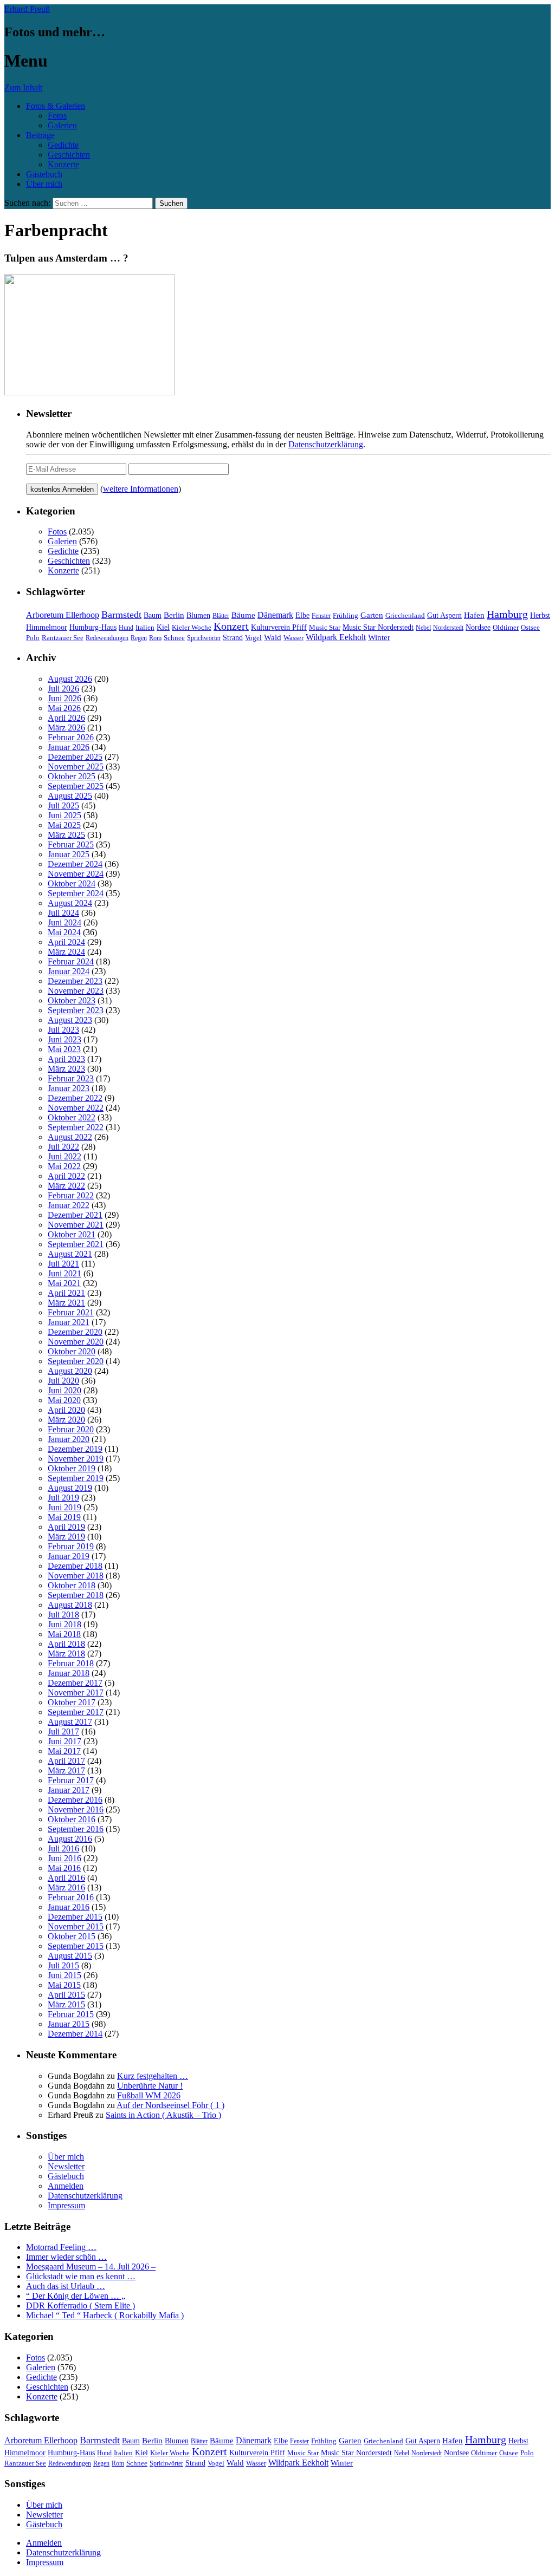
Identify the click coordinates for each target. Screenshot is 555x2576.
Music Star (325, 627)
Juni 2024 (64, 922)
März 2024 (66, 952)
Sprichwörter (204, 638)
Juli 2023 (63, 1030)
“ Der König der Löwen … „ (76, 2296)
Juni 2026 (64, 698)
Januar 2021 (69, 1322)
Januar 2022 (69, 1205)
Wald (273, 637)
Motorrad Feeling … (61, 2247)
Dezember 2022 (75, 1098)
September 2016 (76, 1829)
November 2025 (76, 767)
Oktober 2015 (72, 1936)
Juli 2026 (63, 689)
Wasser (293, 638)
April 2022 (66, 1176)
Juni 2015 (64, 1975)
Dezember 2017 (75, 1683)
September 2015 (76, 1946)
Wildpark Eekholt (336, 637)
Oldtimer (506, 627)
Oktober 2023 (72, 1000)
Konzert (231, 626)
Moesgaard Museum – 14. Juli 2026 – (91, 2267)
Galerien (62, 125)
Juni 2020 (64, 1390)
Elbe (302, 615)
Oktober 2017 (72, 1702)
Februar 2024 (71, 961)
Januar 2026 (69, 747)
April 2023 (66, 1059)
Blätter (221, 616)
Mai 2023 (64, 1049)
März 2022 (66, 1186)
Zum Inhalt (23, 87)
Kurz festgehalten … (153, 2076)
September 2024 (76, 893)
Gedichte (63, 145)
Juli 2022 (63, 1147)
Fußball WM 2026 (149, 2095)
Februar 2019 (71, 1546)
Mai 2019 (64, 1517)
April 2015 (66, 1995)
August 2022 (70, 1137)
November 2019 (76, 1459)
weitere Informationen (141, 489)
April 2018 (66, 1644)
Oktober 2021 (72, 1234)
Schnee (174, 638)
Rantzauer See (63, 638)
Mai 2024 (64, 932)
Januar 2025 (69, 854)
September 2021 (76, 1244)
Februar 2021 (71, 1312)
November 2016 (76, 1809)
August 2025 (70, 796)
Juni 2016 (64, 1858)
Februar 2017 (71, 1780)
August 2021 (70, 1254)
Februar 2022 (71, 1195)
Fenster (321, 616)
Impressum (66, 2205)
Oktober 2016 (72, 1819)
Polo (33, 638)
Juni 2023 (64, 1039)
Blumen (198, 615)
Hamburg (507, 614)
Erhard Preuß (27, 9)
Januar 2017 (69, 1790)
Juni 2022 (64, 1156)
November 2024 (76, 874)
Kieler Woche (192, 627)
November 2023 (76, 991)
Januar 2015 (69, 2024)
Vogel (253, 638)
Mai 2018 (64, 1634)
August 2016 (70, 1839)
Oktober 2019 (72, 1468)
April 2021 (66, 1293)
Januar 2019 (69, 1556)
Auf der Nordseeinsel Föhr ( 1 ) (170, 2105)
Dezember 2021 (75, 1215)
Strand (233, 638)
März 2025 (66, 835)
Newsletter (66, 2166)
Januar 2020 (69, 1439)
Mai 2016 (64, 1868)
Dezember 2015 (75, 1917)
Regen (139, 638)
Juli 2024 (63, 913)
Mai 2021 (64, 1283)
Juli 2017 (63, 1732)
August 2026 (70, 679)
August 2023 (70, 1020)
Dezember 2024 (75, 864)
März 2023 (66, 1069)
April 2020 (66, 1410)
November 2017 (76, 1693)
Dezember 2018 (75, 1566)
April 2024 (66, 942)
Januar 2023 (69, 1088)
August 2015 (70, 1956)
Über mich (44, 184)
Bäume (243, 615)
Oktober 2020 (72, 1351)
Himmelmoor (47, 627)
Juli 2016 (63, 1848)
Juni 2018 (64, 1624)
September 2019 (76, 1478)
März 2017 (66, 1770)
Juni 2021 (64, 1273)
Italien (145, 628)
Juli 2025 (63, 806)
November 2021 (76, 1225)
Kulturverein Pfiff (279, 627)
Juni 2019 (64, 1507)
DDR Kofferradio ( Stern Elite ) (80, 2306)
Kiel (163, 627)
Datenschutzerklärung (326, 444)
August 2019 (70, 1488)
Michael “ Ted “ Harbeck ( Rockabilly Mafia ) (105, 2315)
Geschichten (69, 155)
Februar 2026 (71, 737)
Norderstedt (448, 628)
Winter (379, 637)
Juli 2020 (63, 1381)
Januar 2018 (69, 1673)
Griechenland (405, 615)
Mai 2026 (64, 708)
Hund (126, 628)
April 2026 (66, 718)
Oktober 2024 (72, 883)
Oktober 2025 (72, 776)
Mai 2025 (64, 825)
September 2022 (76, 1127)
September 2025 (76, 786)
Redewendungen (107, 638)
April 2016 (66, 1878)
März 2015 (66, 2004)
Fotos (57, 116)
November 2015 (76, 1926)
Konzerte (63, 164)
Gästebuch (44, 174)
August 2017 (70, 1722)
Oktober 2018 (72, 1585)
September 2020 (76, 1361)
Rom (155, 638)
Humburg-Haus (93, 627)
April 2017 (66, 1761)
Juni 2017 (64, 1741)
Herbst (540, 615)
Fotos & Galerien (56, 106)
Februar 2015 (71, 2014)
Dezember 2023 (75, 981)
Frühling (346, 616)
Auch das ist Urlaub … (66, 2286)
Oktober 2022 (72, 1117)
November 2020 (76, 1342)
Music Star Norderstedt (378, 627)
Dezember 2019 (75, 1449)
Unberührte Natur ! (150, 2086)
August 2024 (70, 903)
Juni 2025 (64, 815)
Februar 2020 (71, 1429)
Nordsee (478, 627)
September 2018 (76, 1595)
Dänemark (275, 615)
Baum (153, 615)
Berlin (174, 615)
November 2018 (76, 1576)
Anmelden (66, 2186)
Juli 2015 (63, 1965)
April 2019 (66, 1527)
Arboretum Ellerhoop (63, 615)
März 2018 (66, 1654)
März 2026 (66, 728)
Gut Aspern (444, 615)
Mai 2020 (64, 1400)
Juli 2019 (63, 1498)
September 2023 (76, 1010)
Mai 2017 (64, 1751)
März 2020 (66, 1420)
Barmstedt (121, 615)
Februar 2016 (71, 1897)
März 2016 (66, 1887)
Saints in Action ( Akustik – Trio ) (163, 2115)
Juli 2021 (63, 1264)
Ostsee (530, 627)
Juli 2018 (63, 1615)
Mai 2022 (64, 1166)
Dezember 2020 (75, 1332)
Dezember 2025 (75, 757)
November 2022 (76, 1108)
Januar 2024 (69, 971)
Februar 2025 (71, 844)
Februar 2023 (71, 1078)
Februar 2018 (71, 1663)
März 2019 (66, 1537)
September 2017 (76, 1712)
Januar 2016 (69, 1907)
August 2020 (70, 1371)
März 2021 (66, 1303)
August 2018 (70, 1605)
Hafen (474, 615)
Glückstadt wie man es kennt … (81, 2276)
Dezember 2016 (75, 1800)
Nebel (423, 628)
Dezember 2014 (75, 2034)
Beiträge (40, 135)
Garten (372, 615)
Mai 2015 (64, 1985)
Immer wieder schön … (66, 2257)
